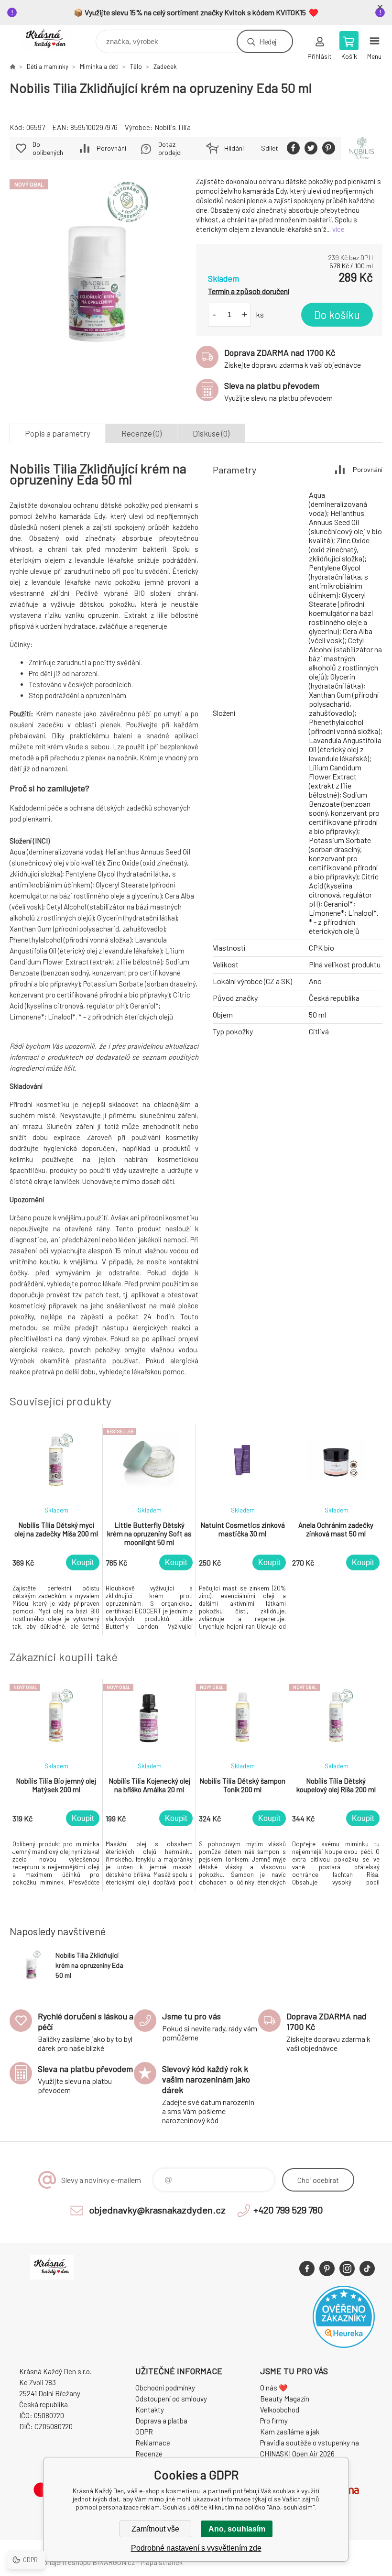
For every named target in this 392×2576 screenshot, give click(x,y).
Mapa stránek (162, 2562)
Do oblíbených (48, 148)
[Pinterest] (327, 2269)
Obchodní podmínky (165, 2388)
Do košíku (337, 315)
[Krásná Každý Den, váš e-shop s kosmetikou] (12, 66)
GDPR (144, 2432)
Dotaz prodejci (170, 148)
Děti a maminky (48, 66)
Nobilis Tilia (173, 127)
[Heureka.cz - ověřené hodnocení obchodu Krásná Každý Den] (344, 2345)
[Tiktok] (367, 2269)
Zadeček (165, 66)
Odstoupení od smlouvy (171, 2399)
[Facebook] (307, 2269)
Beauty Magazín (285, 2399)
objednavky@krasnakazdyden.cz (157, 2210)
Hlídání (234, 148)
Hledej (268, 41)
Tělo (136, 66)
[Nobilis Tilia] (362, 149)
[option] (56, 1529)
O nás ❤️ (274, 2388)
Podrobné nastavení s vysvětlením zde (196, 2548)
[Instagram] (347, 2269)
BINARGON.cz (114, 2562)
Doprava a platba (161, 2421)
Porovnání (111, 148)
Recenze (149, 2454)
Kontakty (150, 2410)
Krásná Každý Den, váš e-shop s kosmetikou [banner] (52, 39)
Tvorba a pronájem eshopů (50, 2562)
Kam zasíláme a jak (290, 2432)
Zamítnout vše (155, 2529)
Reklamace (153, 2443)
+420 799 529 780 (288, 2210)
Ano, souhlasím (237, 2529)
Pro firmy (274, 2421)
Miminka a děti (99, 66)
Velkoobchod (280, 2410)
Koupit (83, 1562)
